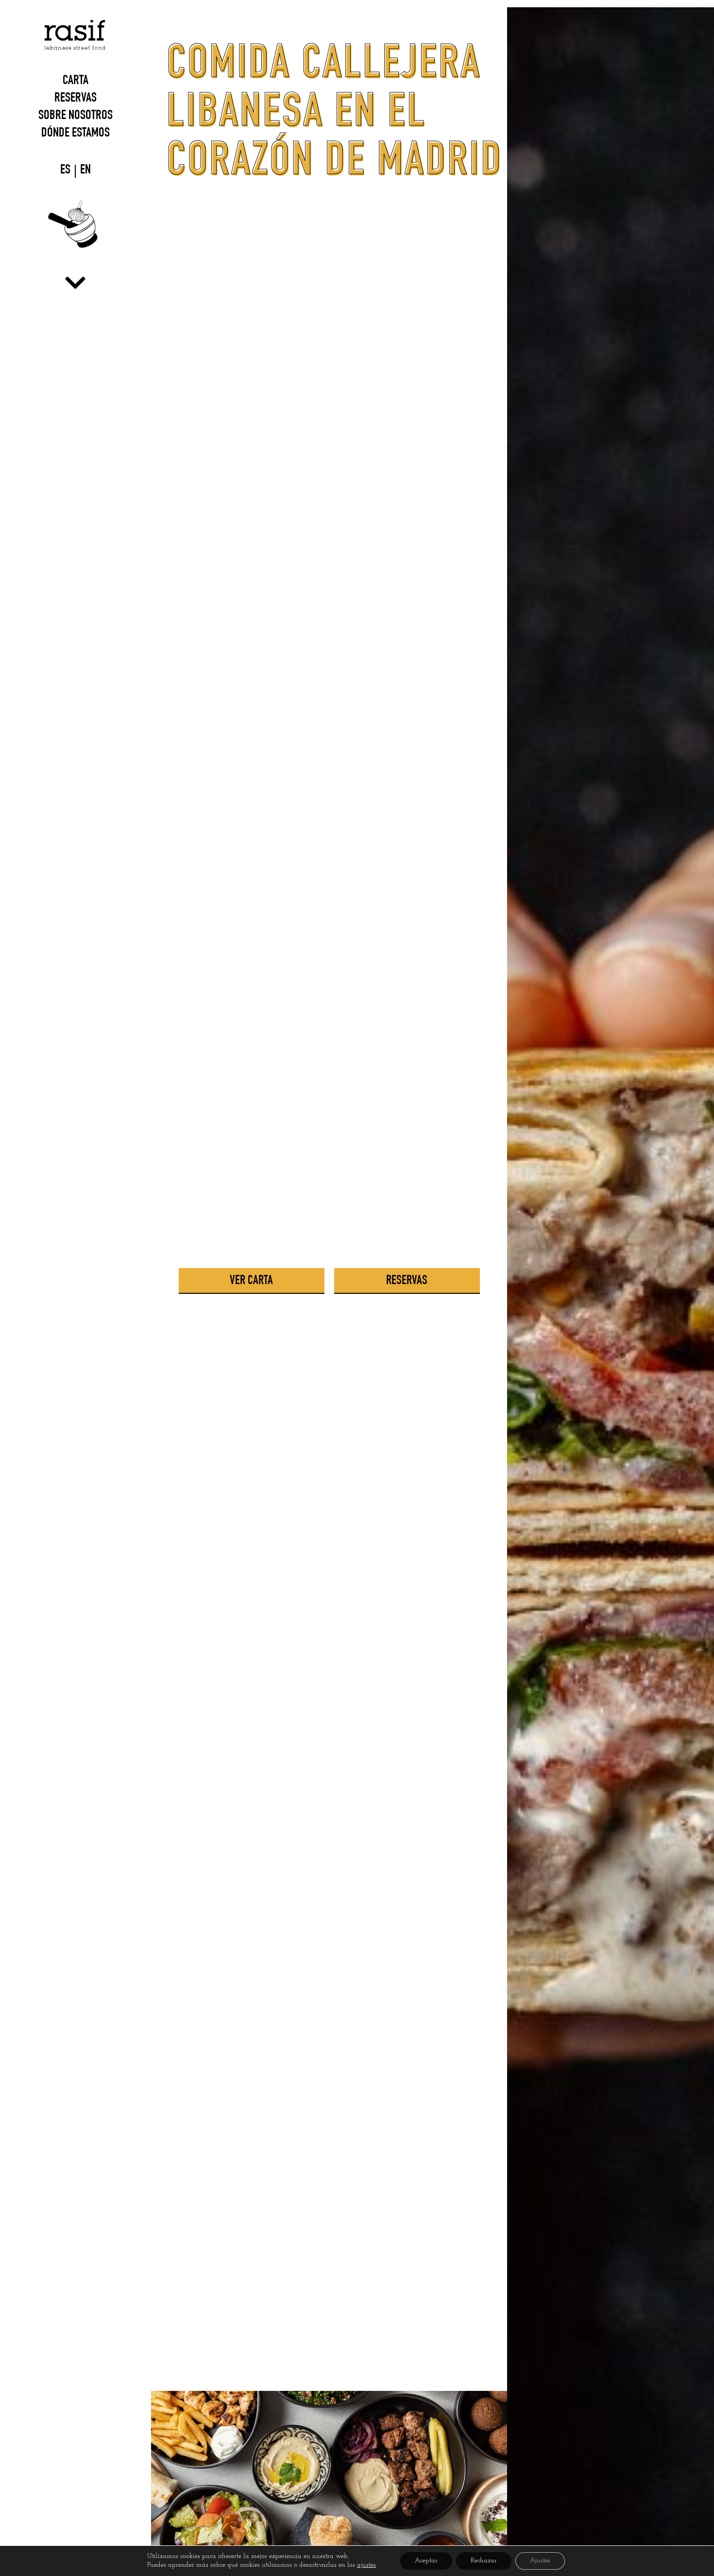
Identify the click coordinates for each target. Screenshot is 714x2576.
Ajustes (540, 2561)
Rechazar (484, 2561)
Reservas (76, 99)
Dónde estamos (76, 134)
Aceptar (426, 2561)
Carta (76, 82)
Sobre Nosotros (76, 117)
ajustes (366, 2565)
